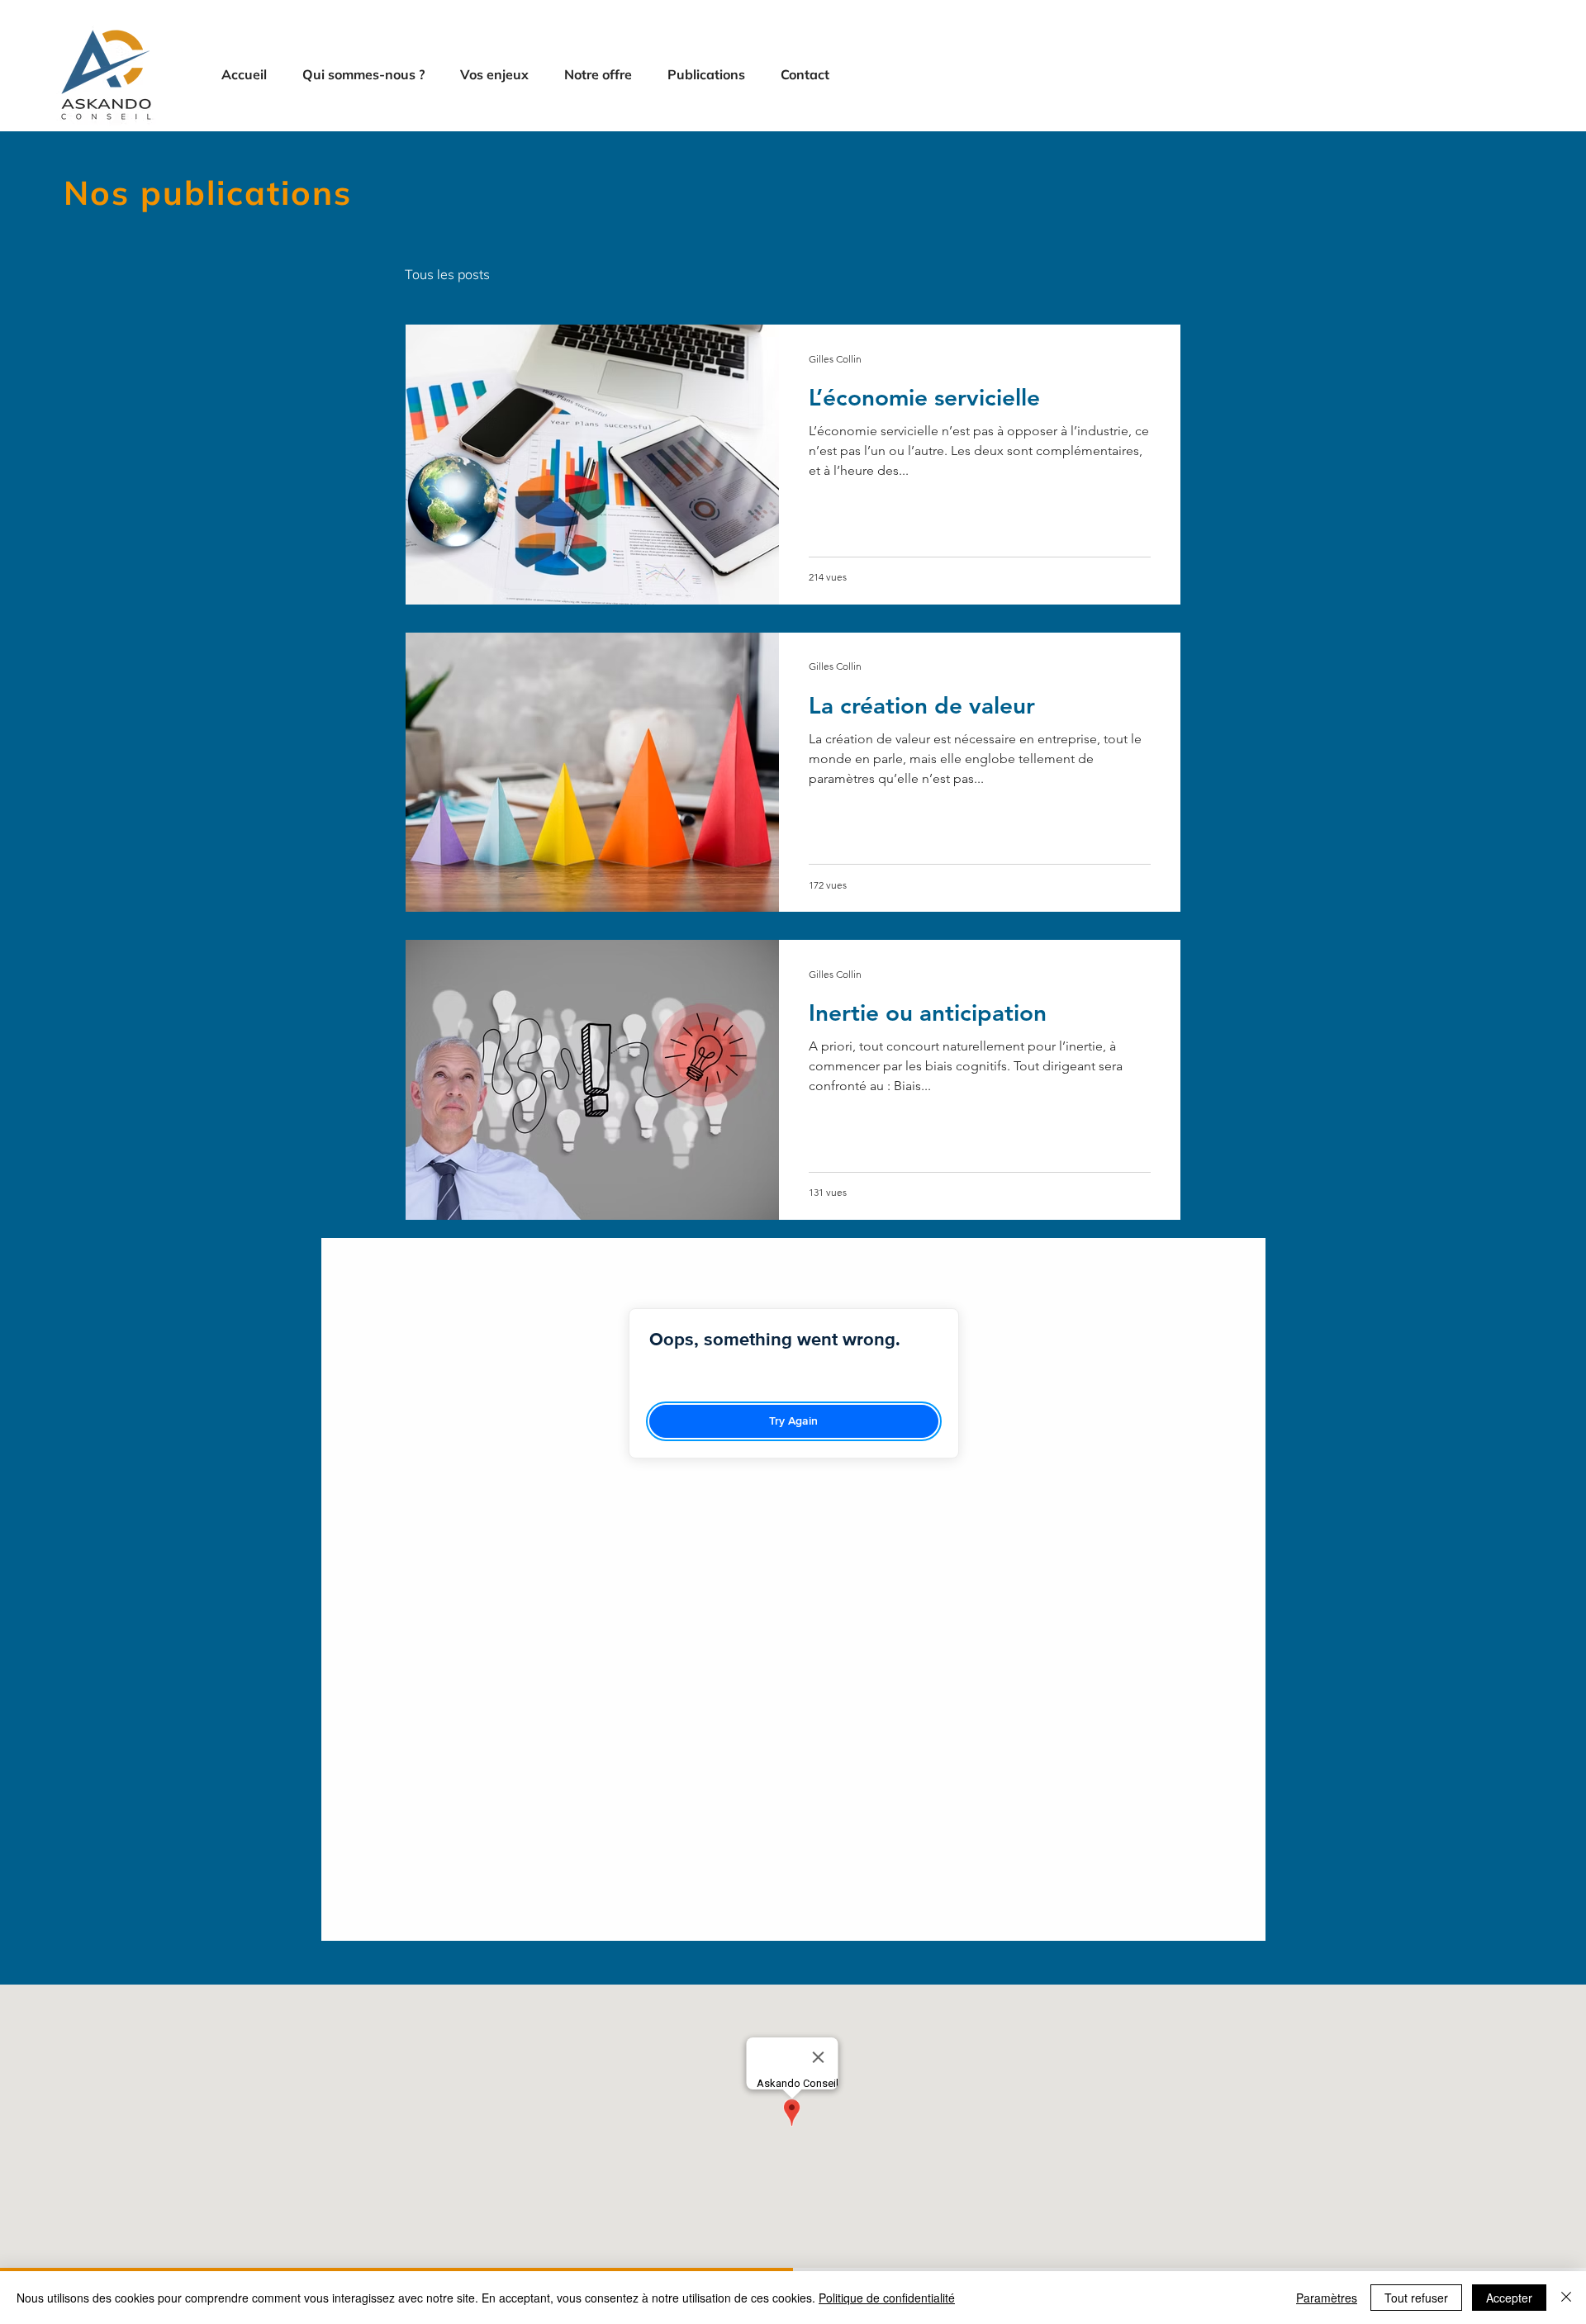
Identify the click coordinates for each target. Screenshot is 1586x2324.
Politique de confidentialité (887, 2298)
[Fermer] (1566, 2298)
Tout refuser (1416, 2298)
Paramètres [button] (1327, 2298)
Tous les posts (447, 274)
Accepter (1509, 2298)
